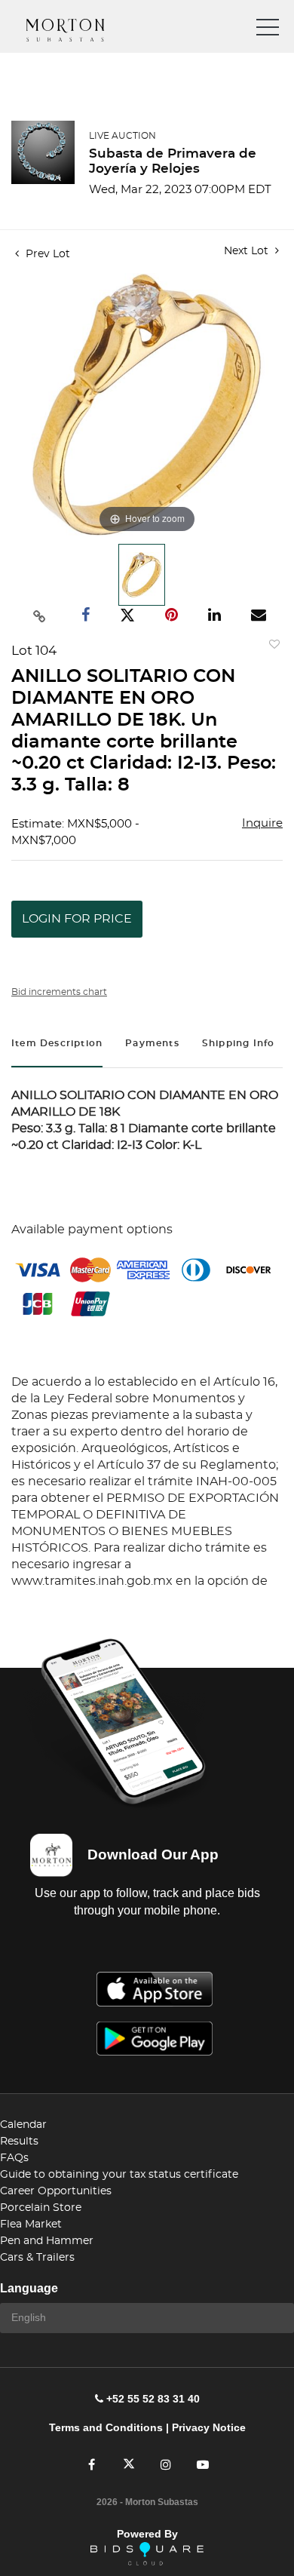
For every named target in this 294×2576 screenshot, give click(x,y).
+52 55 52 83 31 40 (153, 2399)
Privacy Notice (209, 2427)
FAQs (14, 2158)
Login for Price (77, 919)
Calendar (23, 2125)
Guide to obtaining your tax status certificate (119, 2175)
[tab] (57, 1045)
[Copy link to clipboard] (40, 616)
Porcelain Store (41, 2208)
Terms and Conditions (106, 2427)
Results (19, 2142)
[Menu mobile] (268, 30)
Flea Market (31, 2224)
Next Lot (248, 251)
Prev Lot (46, 254)
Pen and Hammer (47, 2241)
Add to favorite (271, 648)
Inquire (262, 823)
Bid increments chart (59, 992)
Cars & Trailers (37, 2258)
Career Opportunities (56, 2191)
